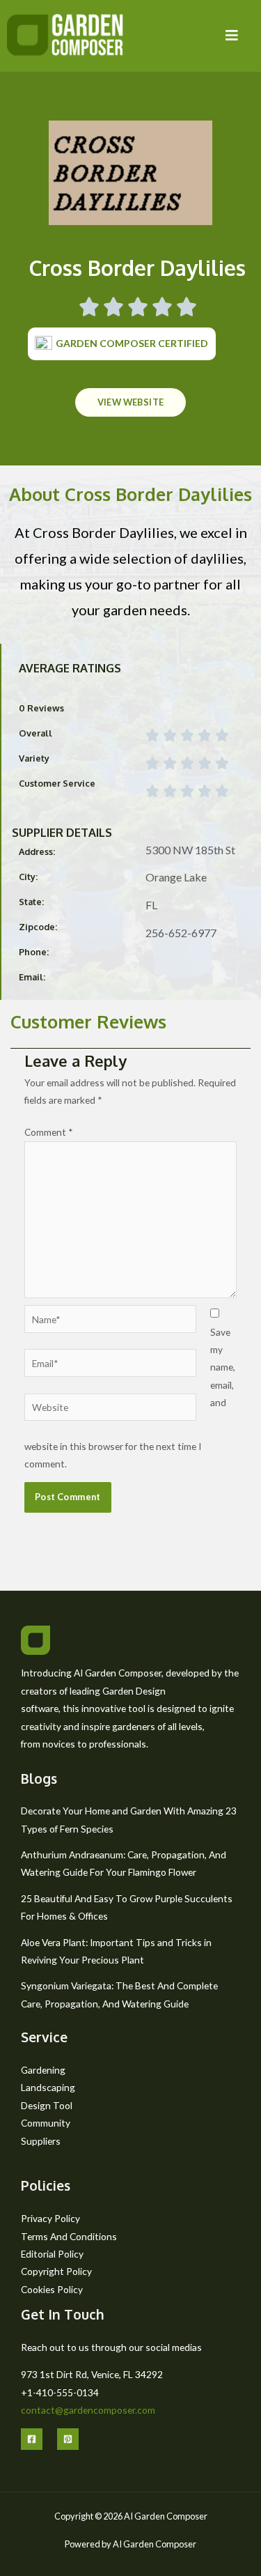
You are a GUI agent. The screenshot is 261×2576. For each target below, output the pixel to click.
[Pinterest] (68, 2439)
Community (46, 2123)
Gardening (43, 2070)
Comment (49, 1132)
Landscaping (48, 2087)
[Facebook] (32, 2439)
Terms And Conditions (69, 2236)
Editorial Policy (52, 2254)
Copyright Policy (56, 2271)
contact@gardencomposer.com (88, 2410)
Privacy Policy (50, 2218)
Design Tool (47, 2105)
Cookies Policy (52, 2289)
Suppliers (41, 2141)
